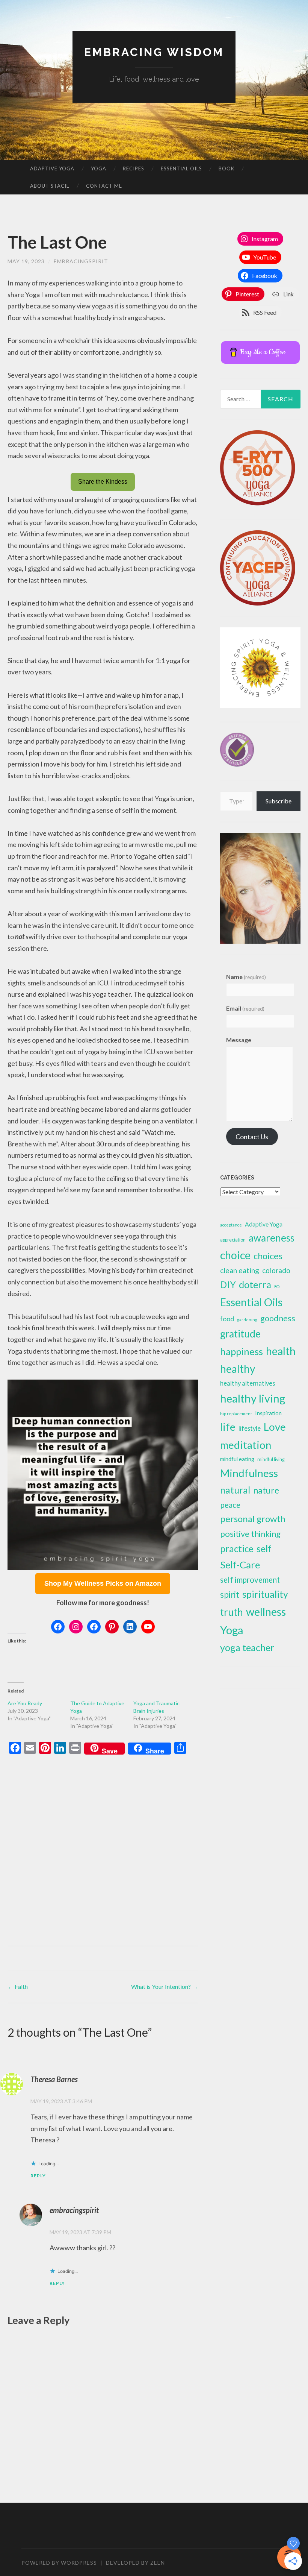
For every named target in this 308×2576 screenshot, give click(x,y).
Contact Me (104, 186)
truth (232, 1612)
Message (239, 1040)
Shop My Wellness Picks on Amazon (103, 1583)
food (227, 1319)
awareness (272, 1238)
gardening (247, 1320)
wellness (266, 1611)
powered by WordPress (59, 2563)
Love (275, 1427)
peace (230, 1505)
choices (268, 1256)
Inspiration (268, 1413)
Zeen (158, 2563)
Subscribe (279, 801)
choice (235, 1255)
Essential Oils (181, 168)
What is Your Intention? (165, 1986)
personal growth (253, 1519)
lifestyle (250, 1428)
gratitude (240, 1334)
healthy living (253, 1398)
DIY (228, 1285)
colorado (276, 1270)
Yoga (99, 168)
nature (266, 1490)
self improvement (250, 1580)
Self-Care (240, 1565)
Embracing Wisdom (154, 52)
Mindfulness (249, 1473)
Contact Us (252, 1137)
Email (245, 1008)
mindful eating (237, 1459)
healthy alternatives (248, 1383)
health (281, 1351)
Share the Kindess (103, 482)
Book (226, 168)
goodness (278, 1318)
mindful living (271, 1460)
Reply (38, 2176)
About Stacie (50, 186)
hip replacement (236, 1414)
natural (235, 1490)
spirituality (265, 1594)
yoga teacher (247, 1647)
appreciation (233, 1240)
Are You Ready (25, 1703)
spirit (230, 1595)
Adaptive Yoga (52, 168)
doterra (255, 1284)
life (228, 1427)
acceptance (231, 1225)
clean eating (240, 1270)
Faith (18, 1986)
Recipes (134, 168)
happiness (242, 1351)
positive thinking (250, 1534)
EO (277, 1286)
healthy (238, 1369)
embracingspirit (81, 261)
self (264, 1548)
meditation (246, 1445)
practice (237, 1549)
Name (246, 977)
